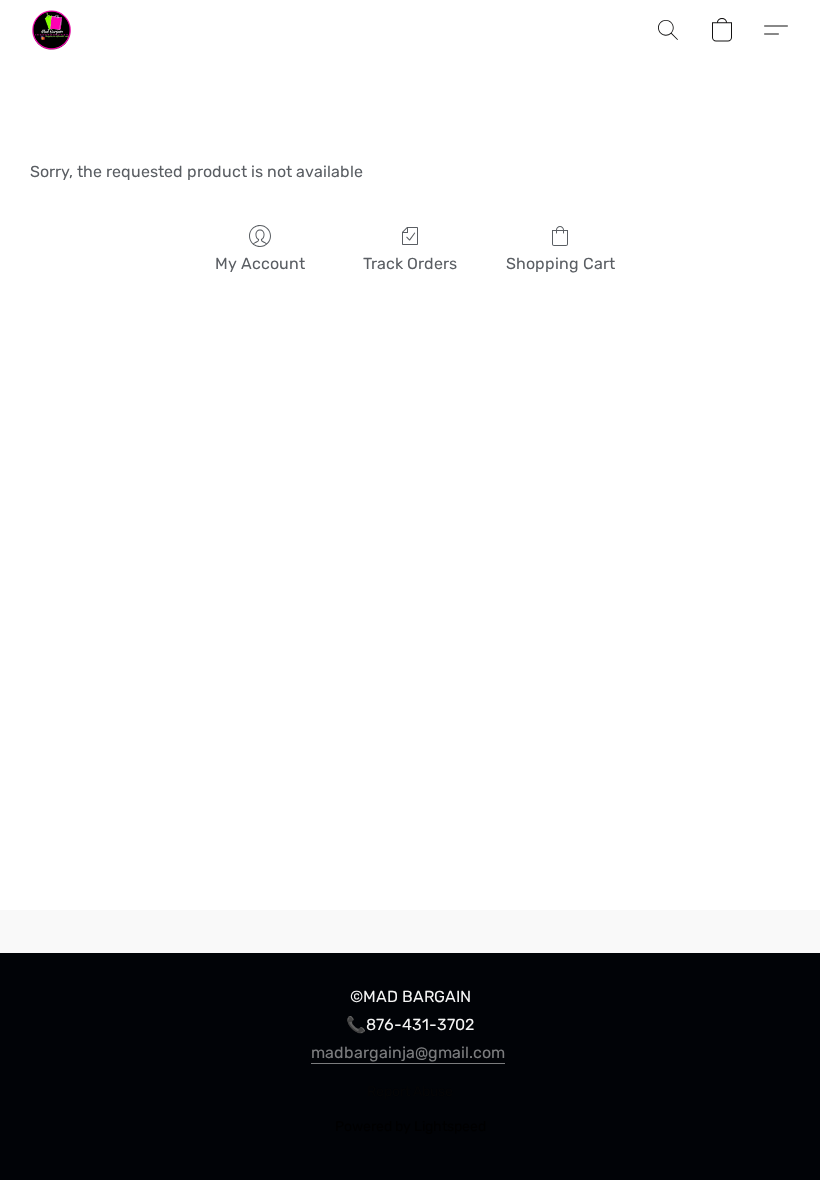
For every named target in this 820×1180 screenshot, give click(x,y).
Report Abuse (410, 1091)
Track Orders (410, 263)
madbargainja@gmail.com (408, 1052)
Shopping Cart (560, 263)
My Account (260, 263)
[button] (51, 30)
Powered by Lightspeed (410, 1126)
